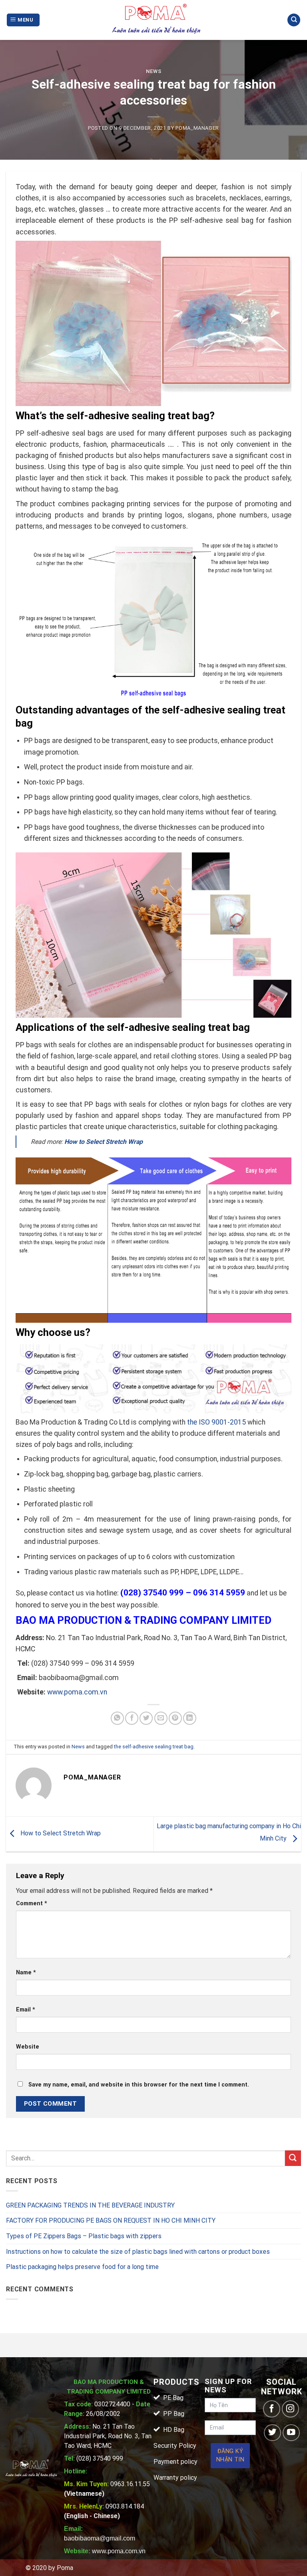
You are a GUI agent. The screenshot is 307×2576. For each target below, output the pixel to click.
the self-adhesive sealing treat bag (154, 1747)
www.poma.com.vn (77, 1692)
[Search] (294, 20)
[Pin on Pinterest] (175, 1718)
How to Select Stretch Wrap (60, 1834)
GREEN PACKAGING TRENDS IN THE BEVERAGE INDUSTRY (90, 2205)
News (154, 71)
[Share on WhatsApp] (117, 1718)
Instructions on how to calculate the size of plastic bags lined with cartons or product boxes (138, 2252)
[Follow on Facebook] (272, 2409)
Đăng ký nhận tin (230, 2456)
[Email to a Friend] (161, 1718)
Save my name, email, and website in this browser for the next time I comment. (139, 2085)
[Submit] (293, 2158)
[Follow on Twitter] (272, 2433)
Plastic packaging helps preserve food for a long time (82, 2267)
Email (26, 2010)
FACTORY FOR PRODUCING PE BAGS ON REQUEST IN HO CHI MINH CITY (111, 2220)
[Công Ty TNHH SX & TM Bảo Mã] (157, 20)
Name (26, 1973)
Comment (32, 1903)
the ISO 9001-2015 (216, 1422)
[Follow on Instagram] (290, 2409)
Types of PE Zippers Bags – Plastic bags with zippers (84, 2236)
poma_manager (197, 128)
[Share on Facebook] (132, 1718)
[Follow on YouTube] (291, 2433)
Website (28, 2047)
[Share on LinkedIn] (190, 1718)
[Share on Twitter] (146, 1718)
